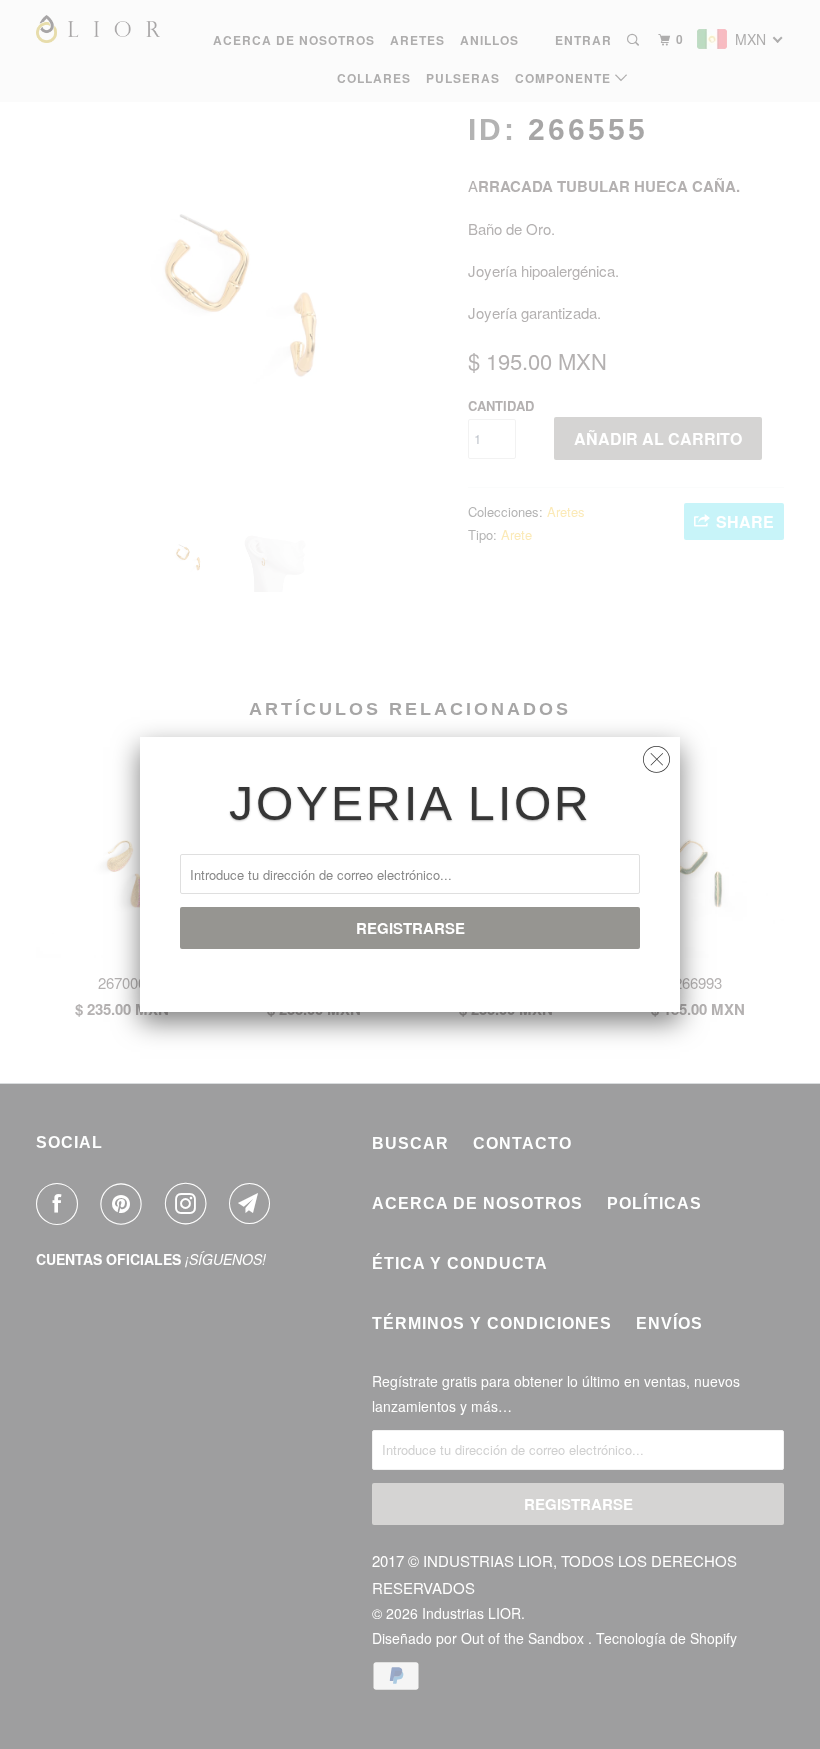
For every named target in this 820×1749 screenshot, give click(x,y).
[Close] (656, 754)
